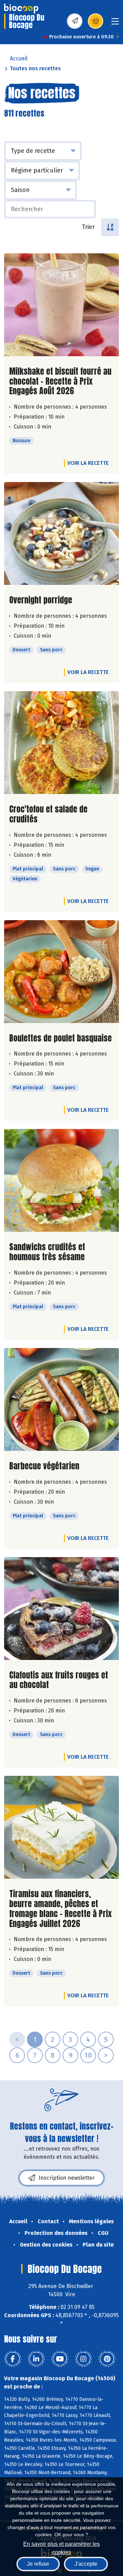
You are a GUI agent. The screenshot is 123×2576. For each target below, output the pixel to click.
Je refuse (38, 2564)
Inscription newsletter (67, 2178)
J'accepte (86, 2564)
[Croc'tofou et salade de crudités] (61, 743)
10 (88, 2055)
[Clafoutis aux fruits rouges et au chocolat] (61, 1609)
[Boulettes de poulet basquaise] (61, 972)
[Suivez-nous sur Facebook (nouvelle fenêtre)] (13, 2359)
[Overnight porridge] (61, 533)
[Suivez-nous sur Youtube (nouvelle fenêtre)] (60, 2359)
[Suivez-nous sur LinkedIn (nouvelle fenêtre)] (36, 2359)
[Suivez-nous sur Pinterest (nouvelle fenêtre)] (107, 2359)
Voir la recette (88, 463)
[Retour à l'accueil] (21, 9)
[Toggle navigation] (115, 23)
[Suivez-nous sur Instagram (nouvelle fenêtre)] (83, 2359)
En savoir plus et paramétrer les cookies (61, 2547)
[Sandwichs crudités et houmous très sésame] (61, 1180)
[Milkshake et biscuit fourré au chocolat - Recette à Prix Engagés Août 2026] (61, 305)
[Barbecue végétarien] (61, 1399)
